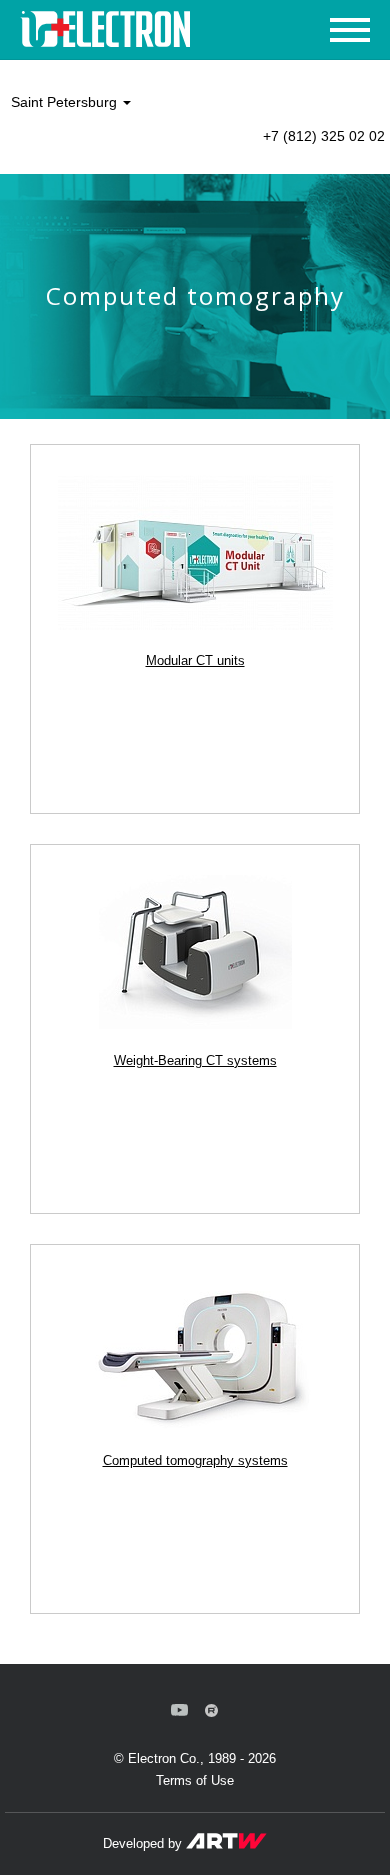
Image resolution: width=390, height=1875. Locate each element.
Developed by (144, 1843)
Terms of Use (195, 1780)
